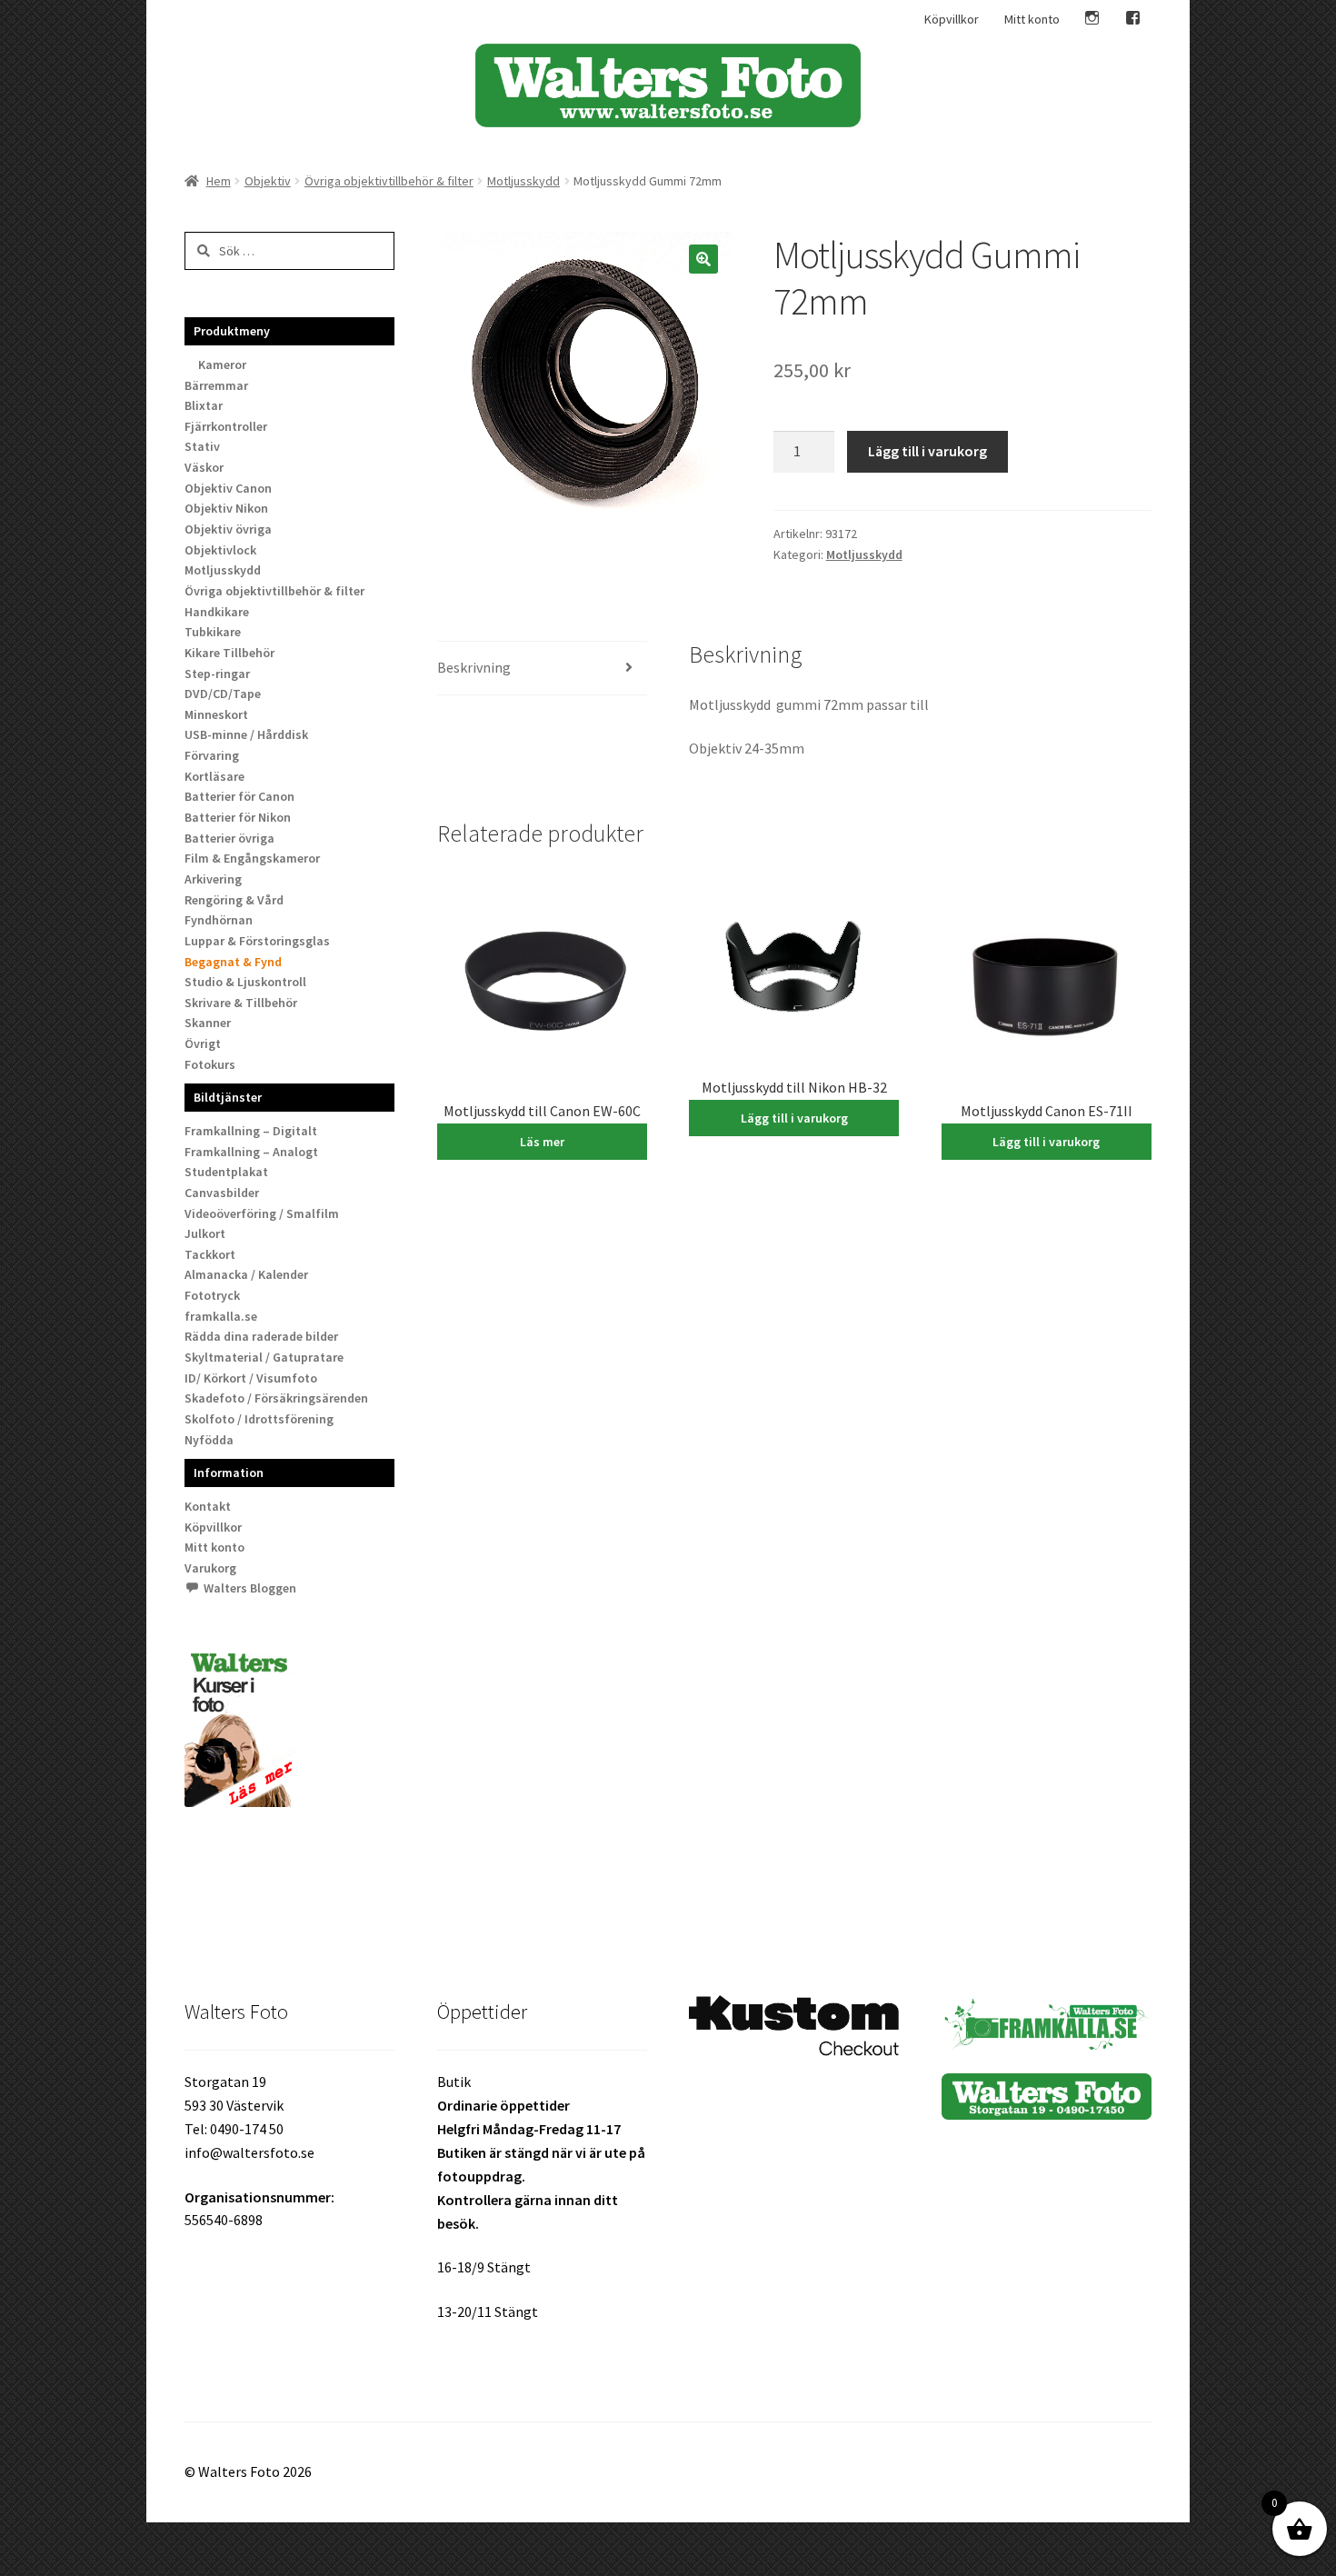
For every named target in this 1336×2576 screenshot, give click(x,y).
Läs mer (542, 1142)
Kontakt (208, 1506)
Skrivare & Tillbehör (241, 1003)
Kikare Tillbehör (229, 653)
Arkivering (213, 879)
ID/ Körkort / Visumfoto (251, 1378)
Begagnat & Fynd (233, 962)
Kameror (222, 364)
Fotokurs (210, 1064)
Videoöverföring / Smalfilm (262, 1213)
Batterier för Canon (239, 796)
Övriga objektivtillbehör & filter (389, 181)
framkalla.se (221, 1316)
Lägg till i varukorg (927, 451)
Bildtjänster (228, 1097)
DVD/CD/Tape (223, 694)
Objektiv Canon (228, 488)
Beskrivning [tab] (474, 667)
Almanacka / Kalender (246, 1274)
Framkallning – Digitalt (251, 1131)
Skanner (208, 1023)
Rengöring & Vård (234, 900)
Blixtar (204, 405)
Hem (219, 181)
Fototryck (212, 1295)
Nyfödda (209, 1440)
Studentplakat (226, 1172)
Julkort (205, 1233)
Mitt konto (1032, 19)
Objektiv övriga (228, 529)
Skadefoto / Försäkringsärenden (276, 1398)
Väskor (204, 467)
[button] (703, 259)
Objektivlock (220, 550)
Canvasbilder (222, 1193)
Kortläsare (214, 776)
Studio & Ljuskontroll (245, 982)
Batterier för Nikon (238, 817)
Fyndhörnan (219, 920)
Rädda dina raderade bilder (261, 1336)
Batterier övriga (229, 838)
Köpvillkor (952, 19)
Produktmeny (232, 331)
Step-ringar (217, 674)
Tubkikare (213, 632)
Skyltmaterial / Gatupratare (264, 1357)
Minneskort (216, 714)
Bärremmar (216, 385)
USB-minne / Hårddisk (246, 734)
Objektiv (268, 181)
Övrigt (203, 1043)
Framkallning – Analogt (251, 1152)
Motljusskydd (523, 181)
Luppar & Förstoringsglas (257, 941)
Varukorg (210, 1568)
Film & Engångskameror (252, 858)
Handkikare (217, 612)
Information (229, 1473)
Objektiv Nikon (226, 508)
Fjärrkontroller (226, 426)
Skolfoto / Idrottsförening (259, 1419)
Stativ (202, 446)
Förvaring (212, 755)
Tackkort (210, 1254)
